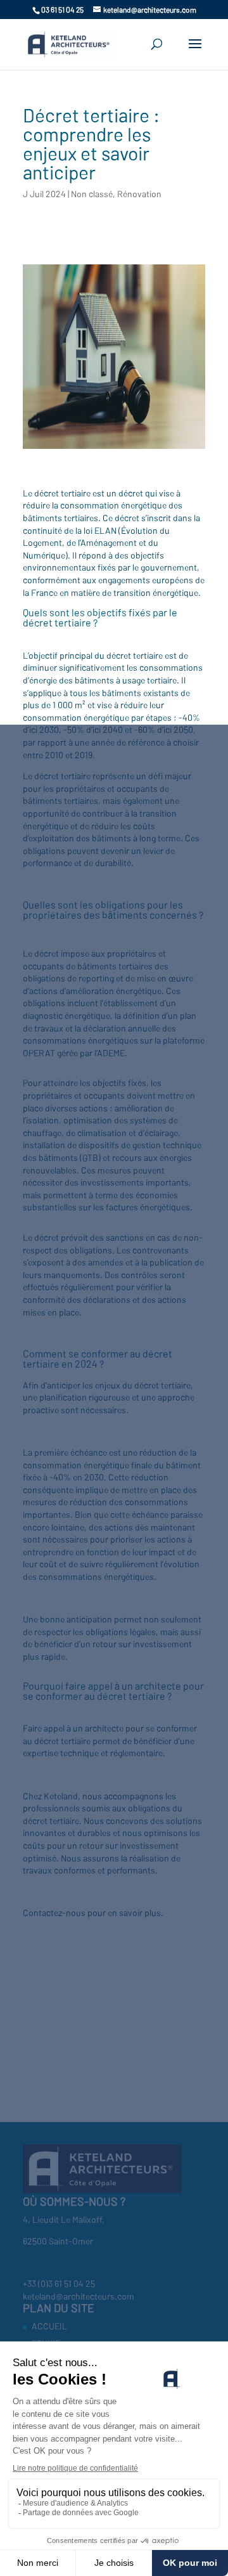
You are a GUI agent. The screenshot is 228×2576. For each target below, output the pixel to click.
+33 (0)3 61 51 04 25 (59, 2283)
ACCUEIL (49, 2326)
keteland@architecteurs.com (79, 2296)
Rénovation (139, 194)
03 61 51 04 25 (62, 10)
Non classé (92, 194)
